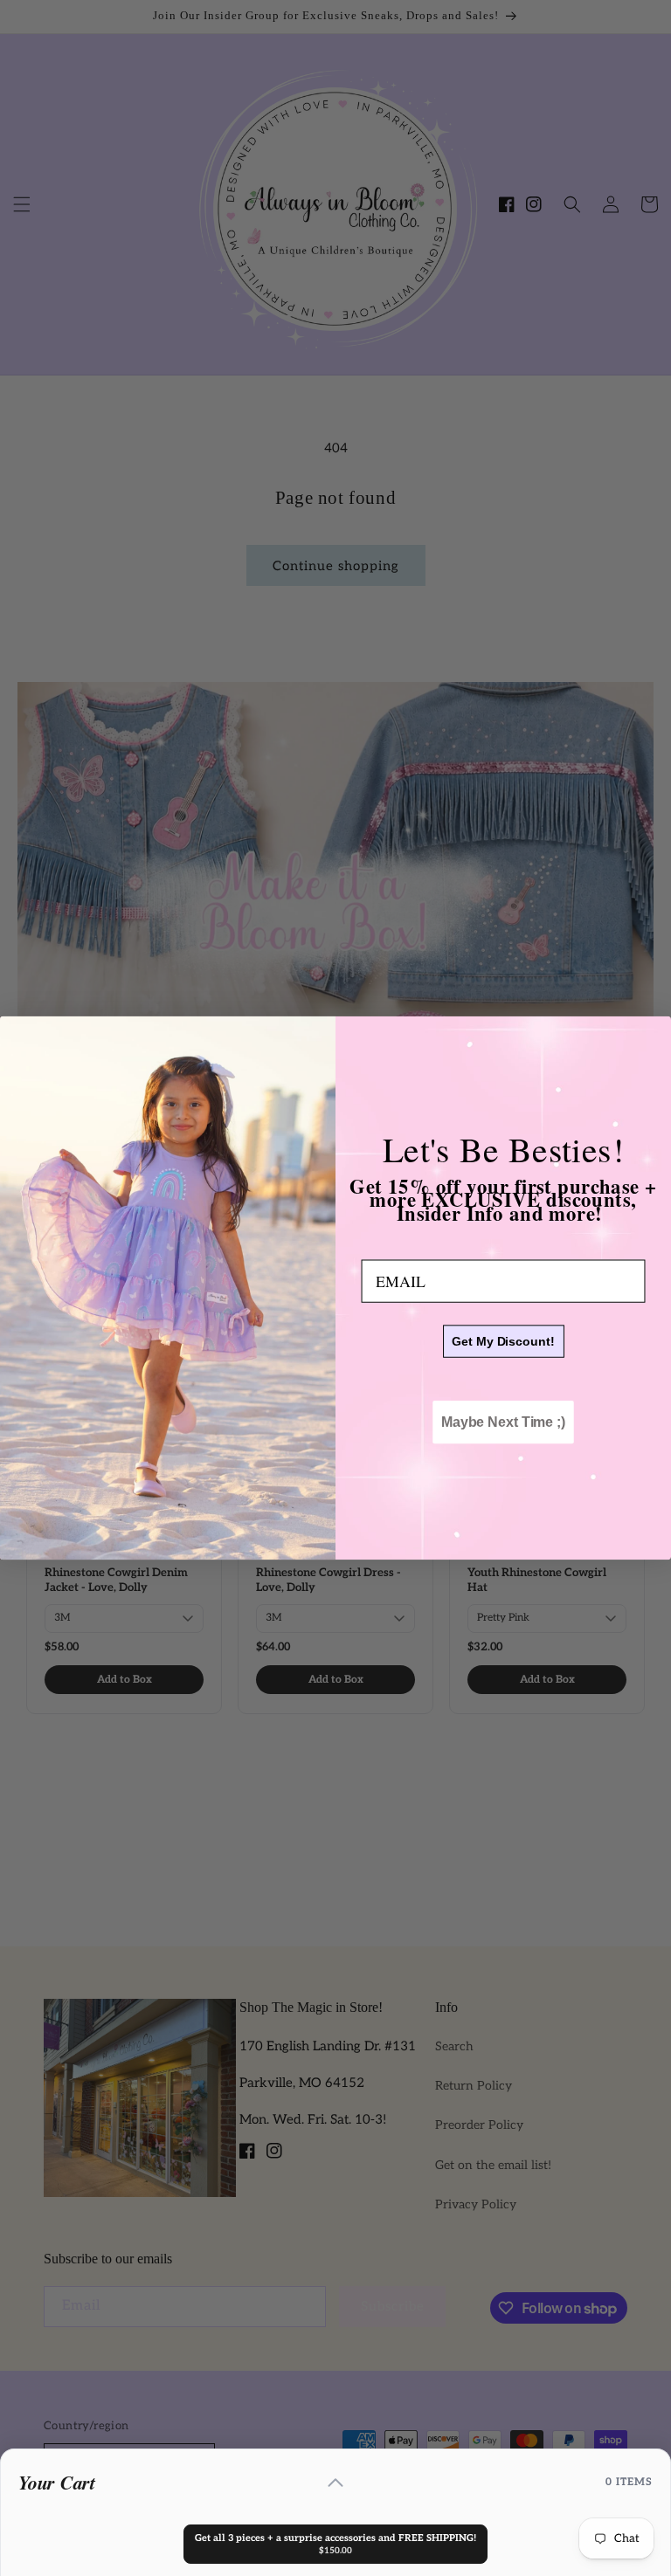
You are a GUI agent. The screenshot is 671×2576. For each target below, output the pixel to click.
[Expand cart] (335, 2483)
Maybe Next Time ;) (503, 1422)
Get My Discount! (503, 1341)
